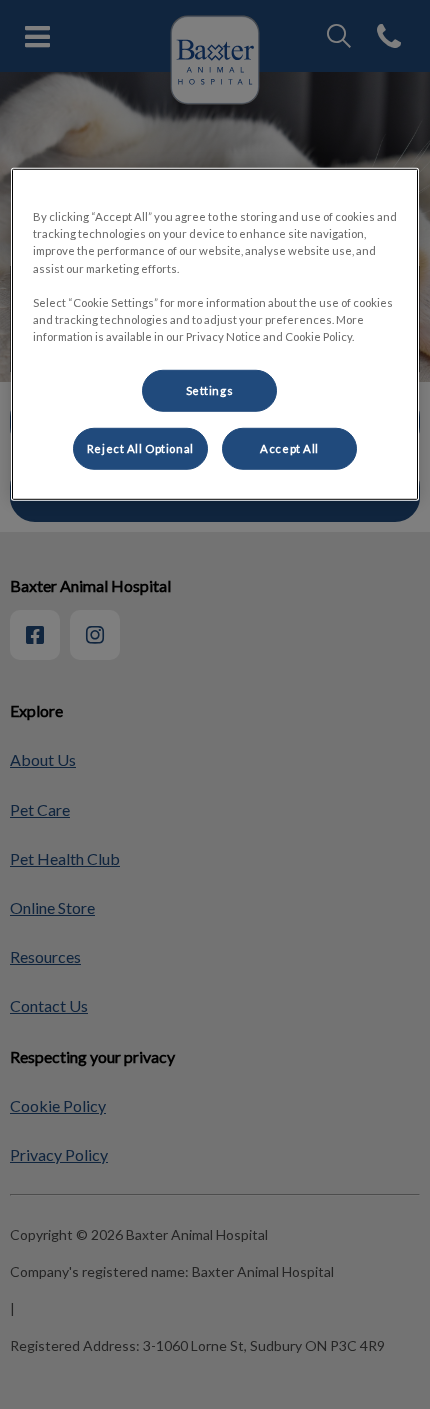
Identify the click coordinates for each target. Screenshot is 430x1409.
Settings (210, 390)
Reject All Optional (140, 448)
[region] (215, 334)
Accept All (289, 448)
